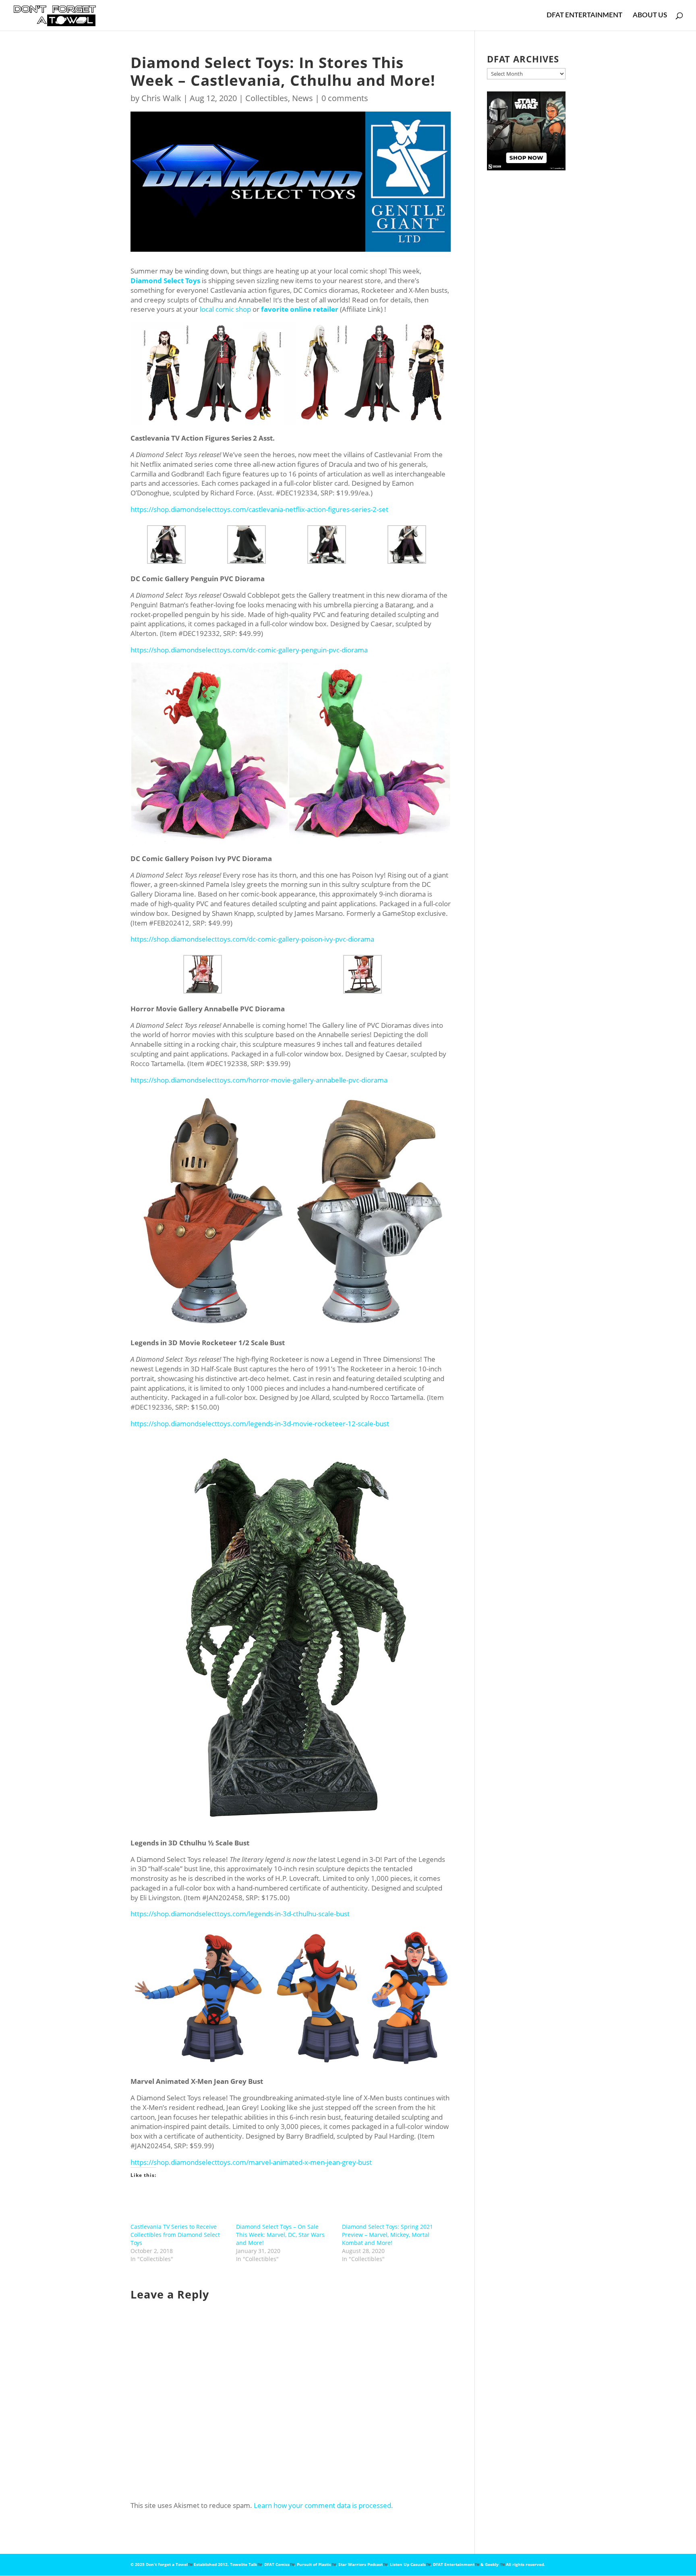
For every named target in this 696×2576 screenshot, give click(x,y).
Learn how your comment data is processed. (323, 2505)
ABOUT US (650, 16)
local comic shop (225, 309)
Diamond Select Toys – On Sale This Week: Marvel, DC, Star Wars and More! (280, 2235)
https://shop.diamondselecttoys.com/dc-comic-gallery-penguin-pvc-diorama (249, 650)
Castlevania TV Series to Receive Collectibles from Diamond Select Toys (175, 2235)
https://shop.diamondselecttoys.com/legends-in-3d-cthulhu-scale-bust (240, 1914)
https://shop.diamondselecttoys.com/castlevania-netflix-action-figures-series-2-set (259, 509)
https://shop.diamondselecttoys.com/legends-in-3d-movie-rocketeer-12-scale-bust (260, 1424)
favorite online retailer (300, 309)
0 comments (345, 98)
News (302, 98)
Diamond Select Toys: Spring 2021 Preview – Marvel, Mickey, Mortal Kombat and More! (387, 2235)
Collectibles (267, 98)
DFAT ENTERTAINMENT (584, 16)
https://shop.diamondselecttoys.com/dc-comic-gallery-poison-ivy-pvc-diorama (252, 939)
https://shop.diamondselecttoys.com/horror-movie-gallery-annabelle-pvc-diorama (259, 1080)
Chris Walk (161, 98)
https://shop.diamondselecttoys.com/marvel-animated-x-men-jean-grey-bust (251, 2162)
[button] (214, 373)
